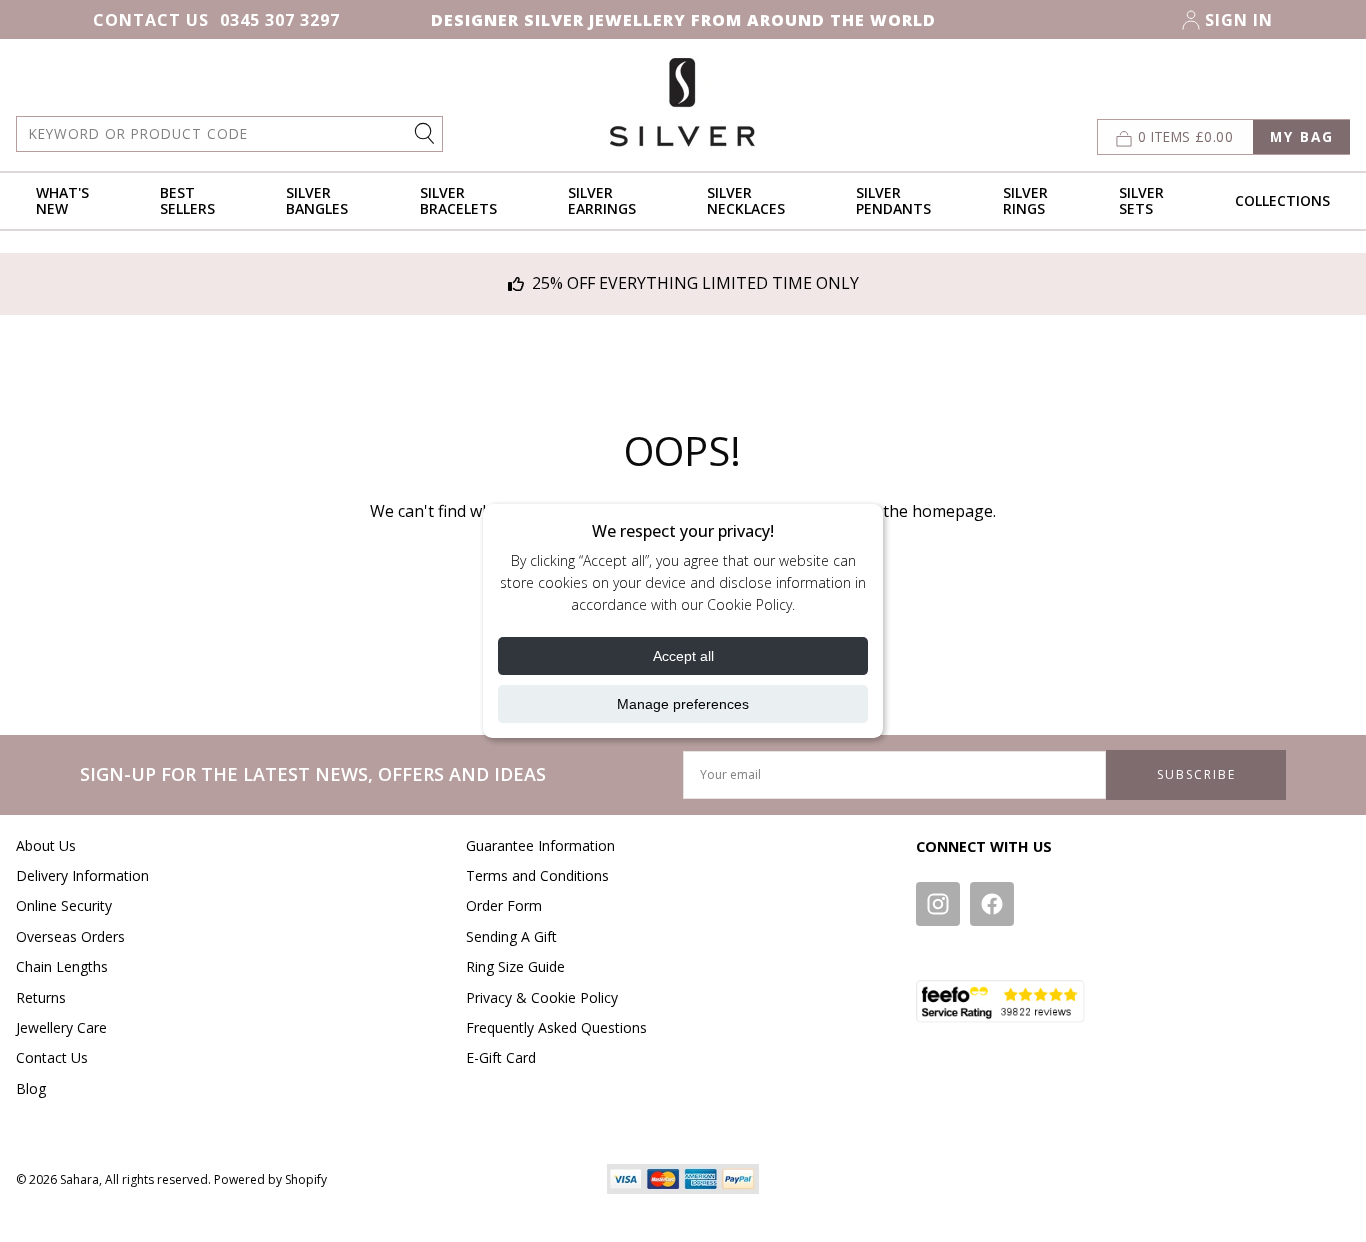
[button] (1223, 137)
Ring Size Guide (515, 966)
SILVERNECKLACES (746, 200)
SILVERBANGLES (317, 200)
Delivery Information (82, 875)
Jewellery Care (61, 1027)
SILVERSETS (1141, 200)
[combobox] (229, 134)
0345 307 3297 (280, 20)
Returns (41, 997)
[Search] (427, 132)
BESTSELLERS (187, 200)
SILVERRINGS (1025, 200)
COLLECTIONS (1282, 200)
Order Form (504, 905)
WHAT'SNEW (62, 200)
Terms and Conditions (537, 875)
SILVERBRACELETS (458, 200)
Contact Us (151, 20)
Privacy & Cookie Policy (542, 997)
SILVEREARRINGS (602, 200)
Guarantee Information (540, 845)
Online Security (64, 905)
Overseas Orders (70, 936)
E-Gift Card (501, 1057)
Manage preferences (683, 704)
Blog (31, 1088)
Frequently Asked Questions (556, 1027)
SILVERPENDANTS (893, 200)
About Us (46, 845)
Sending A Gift (511, 936)
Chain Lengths (62, 966)
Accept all (683, 656)
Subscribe (1196, 774)
